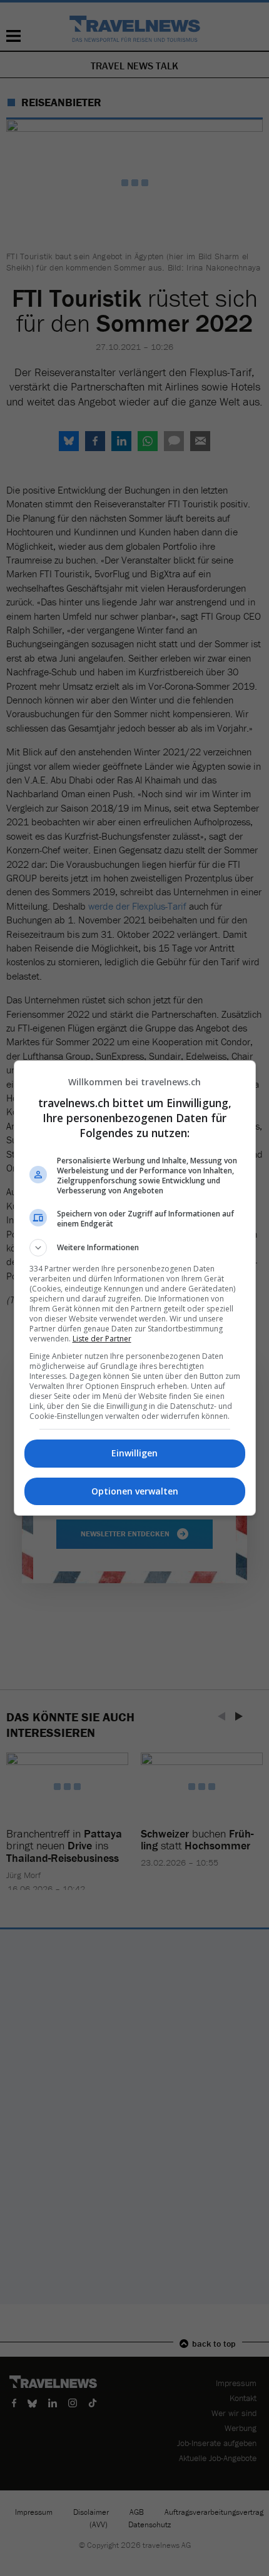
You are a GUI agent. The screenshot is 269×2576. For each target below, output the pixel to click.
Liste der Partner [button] (102, 1339)
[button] (135, 1248)
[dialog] (135, 1288)
